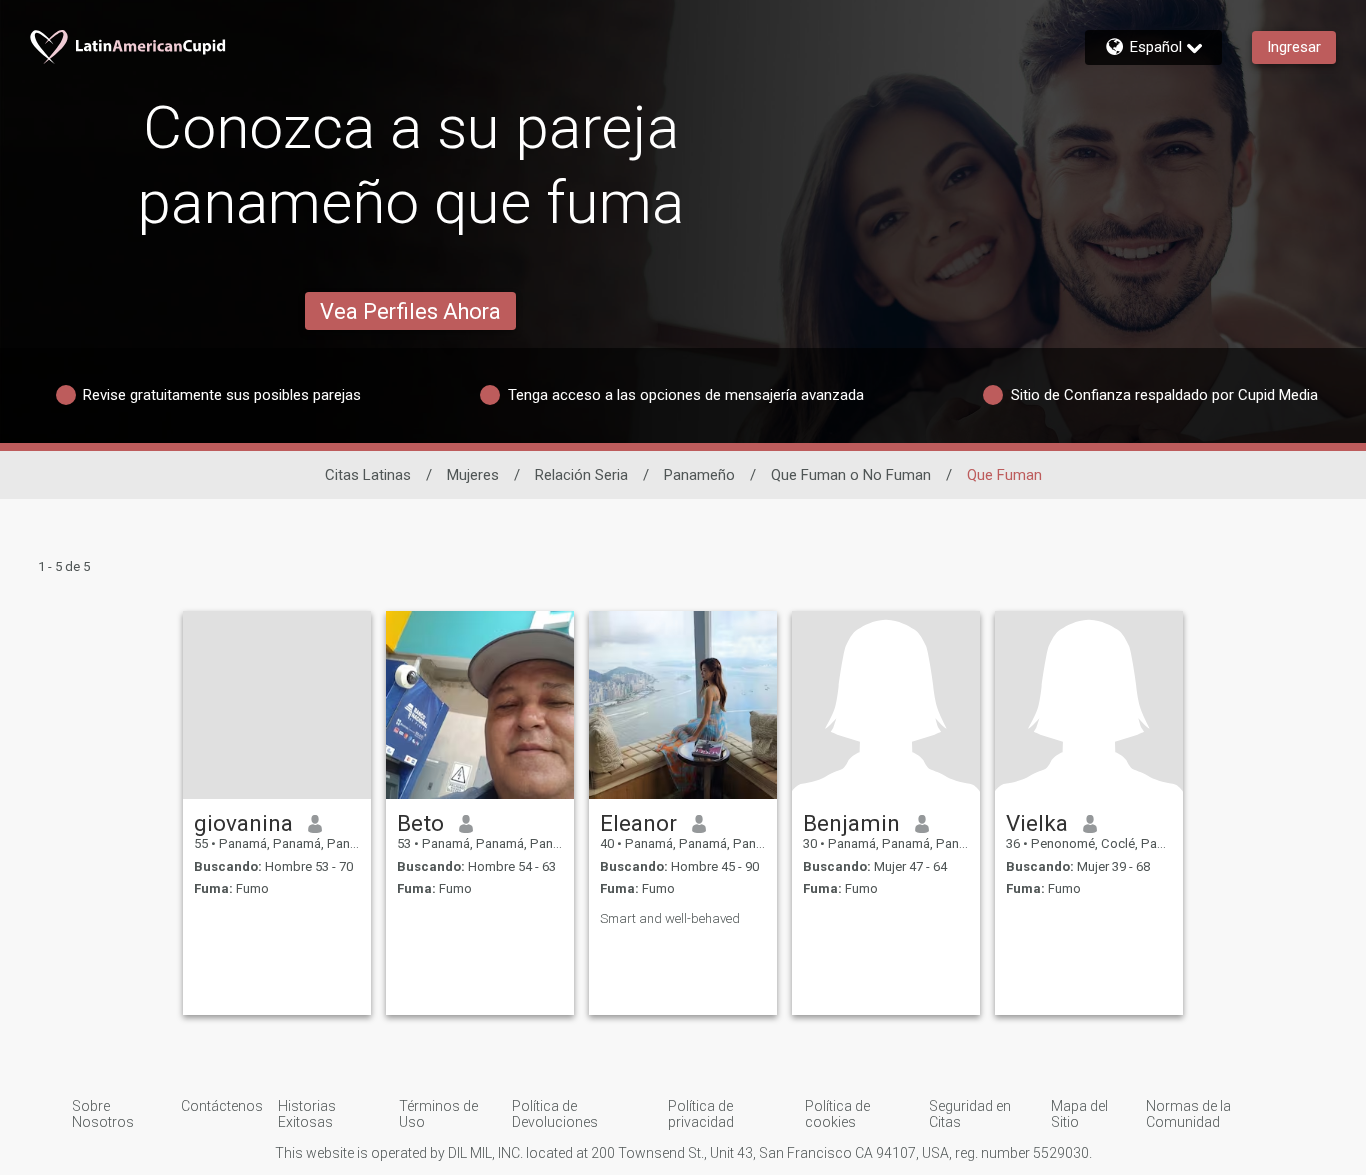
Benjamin (851, 823)
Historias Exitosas (307, 1114)
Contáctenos (222, 1106)
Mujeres (473, 475)
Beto (420, 823)
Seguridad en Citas (970, 1114)
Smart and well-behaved (670, 918)
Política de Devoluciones (555, 1114)
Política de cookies (837, 1114)
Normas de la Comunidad (1188, 1114)
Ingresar (1294, 47)
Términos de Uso (438, 1114)
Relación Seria (581, 475)
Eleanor (638, 823)
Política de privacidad (701, 1114)
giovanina (243, 823)
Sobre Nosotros (103, 1114)
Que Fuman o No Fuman (851, 475)
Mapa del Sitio (1079, 1114)
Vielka (1037, 823)
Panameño (699, 475)
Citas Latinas (368, 475)
